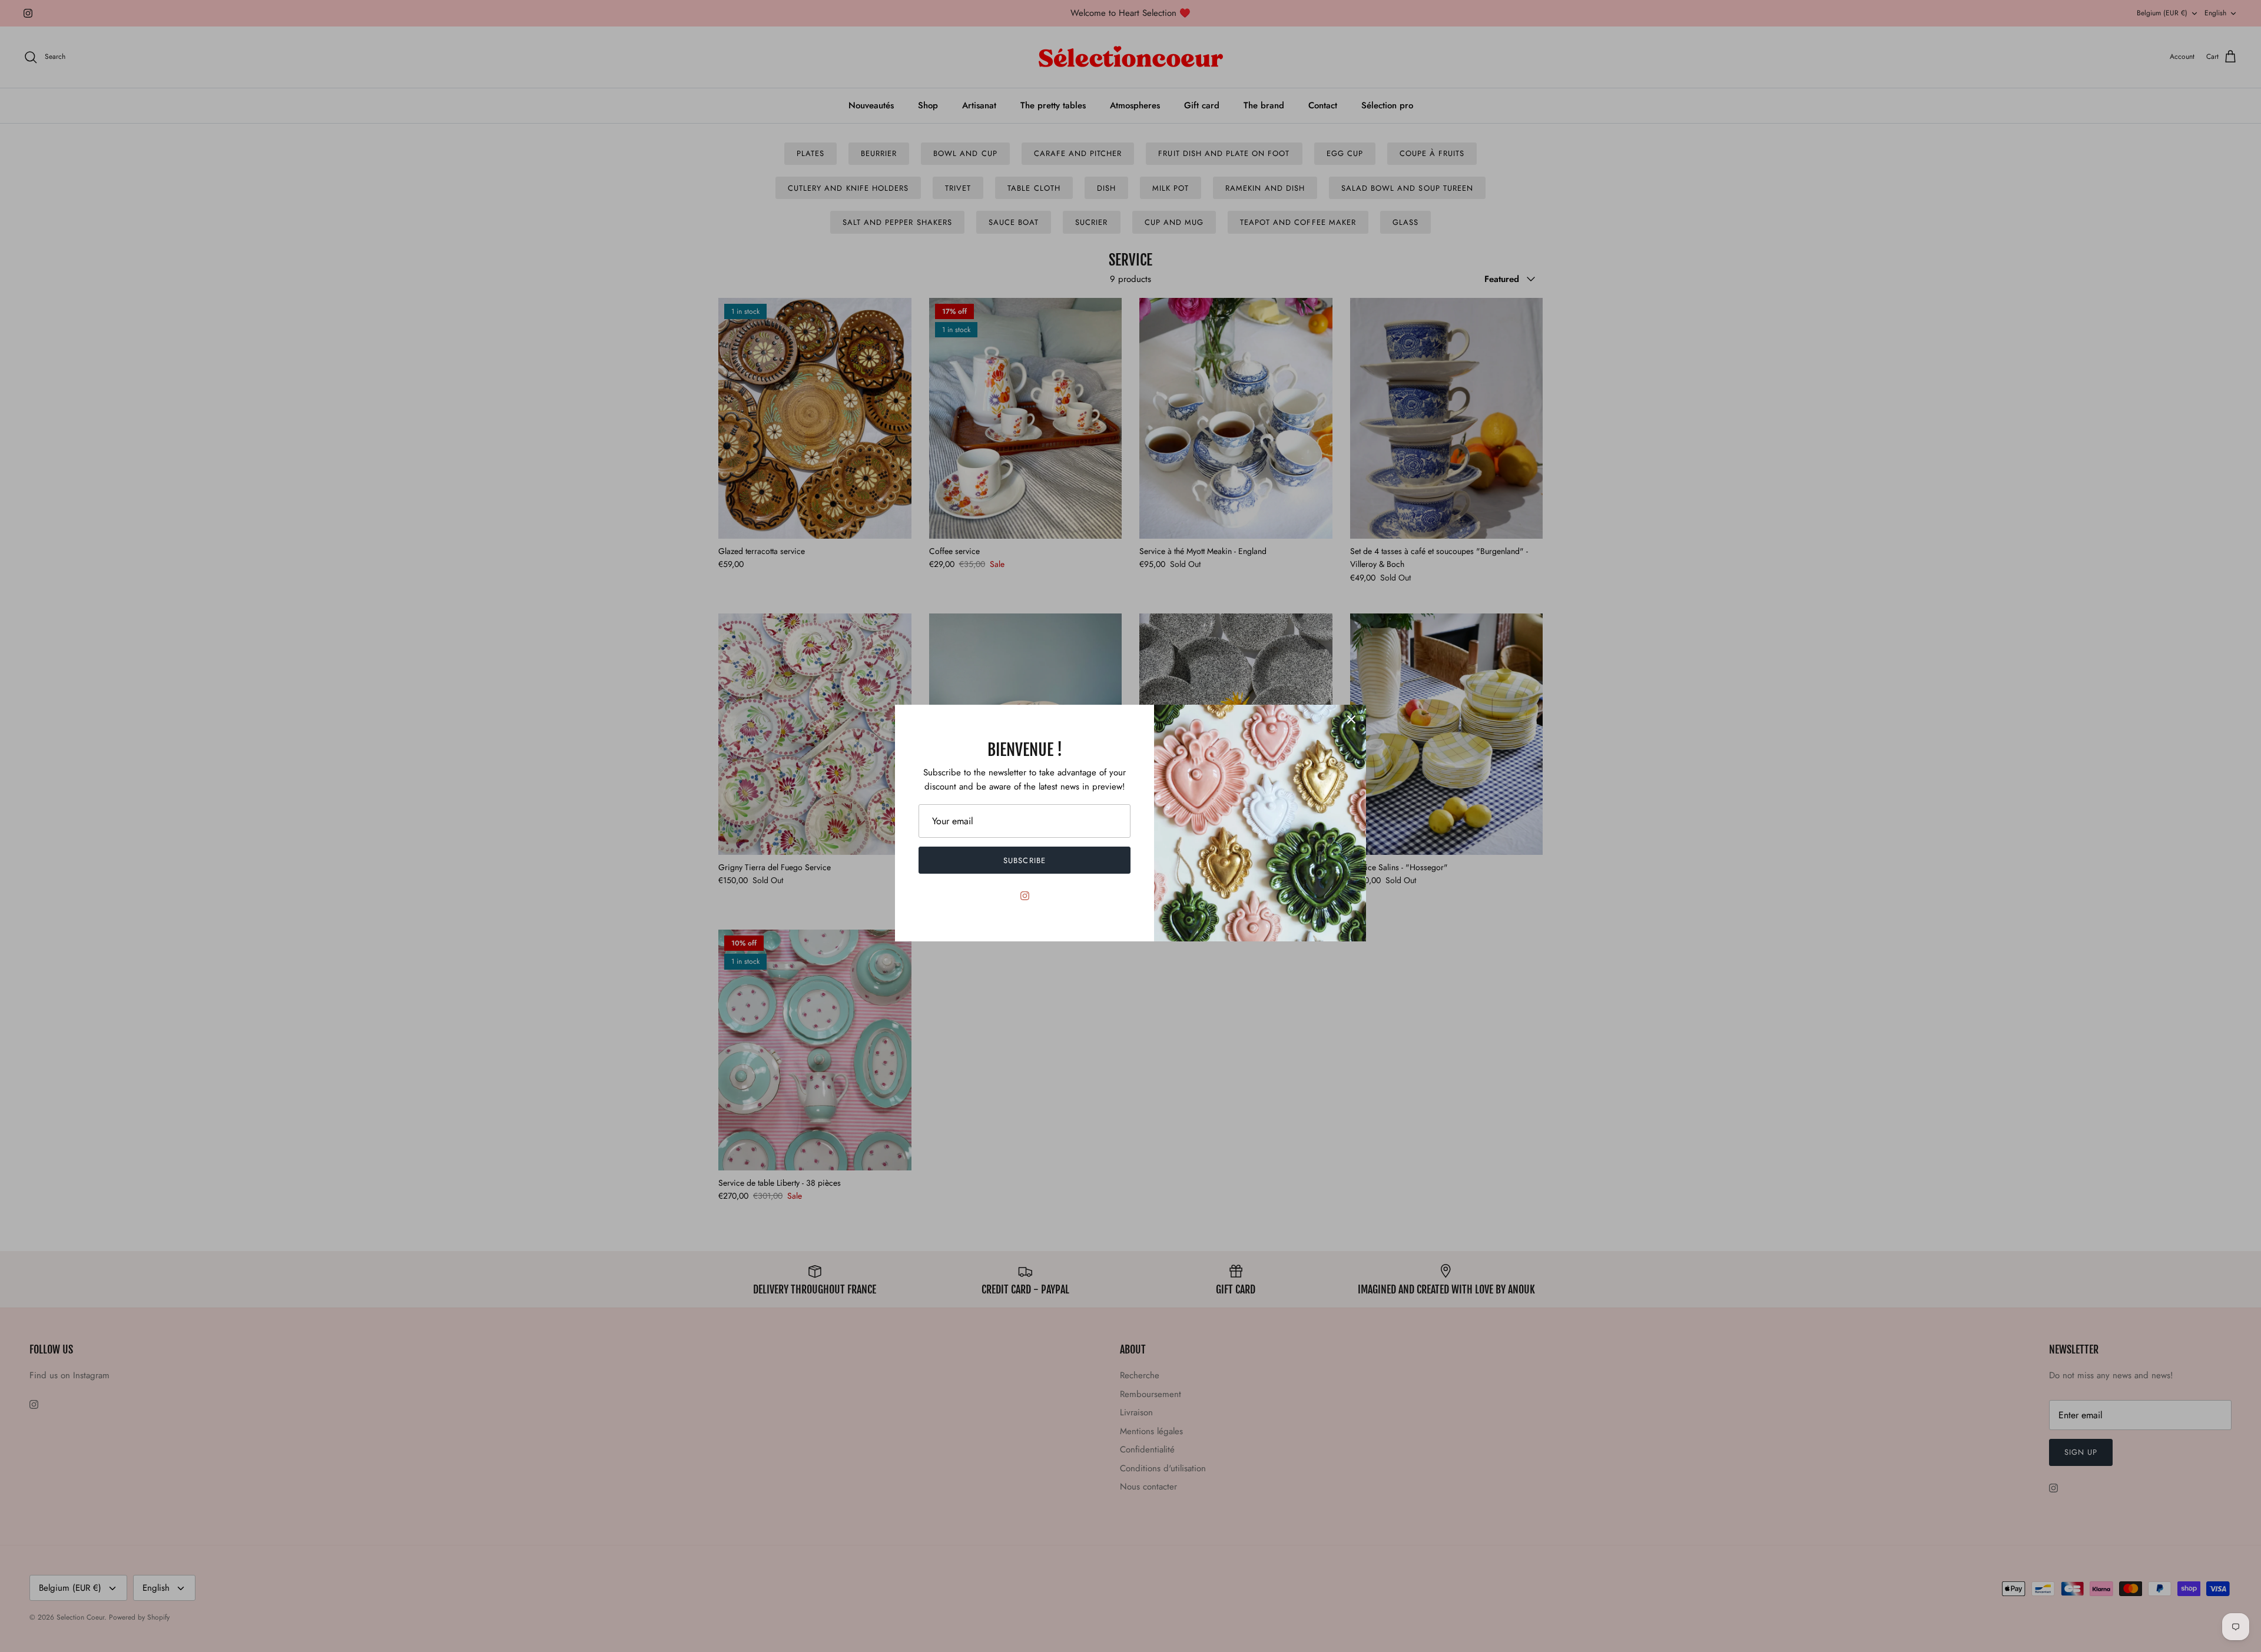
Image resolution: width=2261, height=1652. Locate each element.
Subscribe (1024, 860)
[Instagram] (1025, 896)
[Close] (1351, 719)
